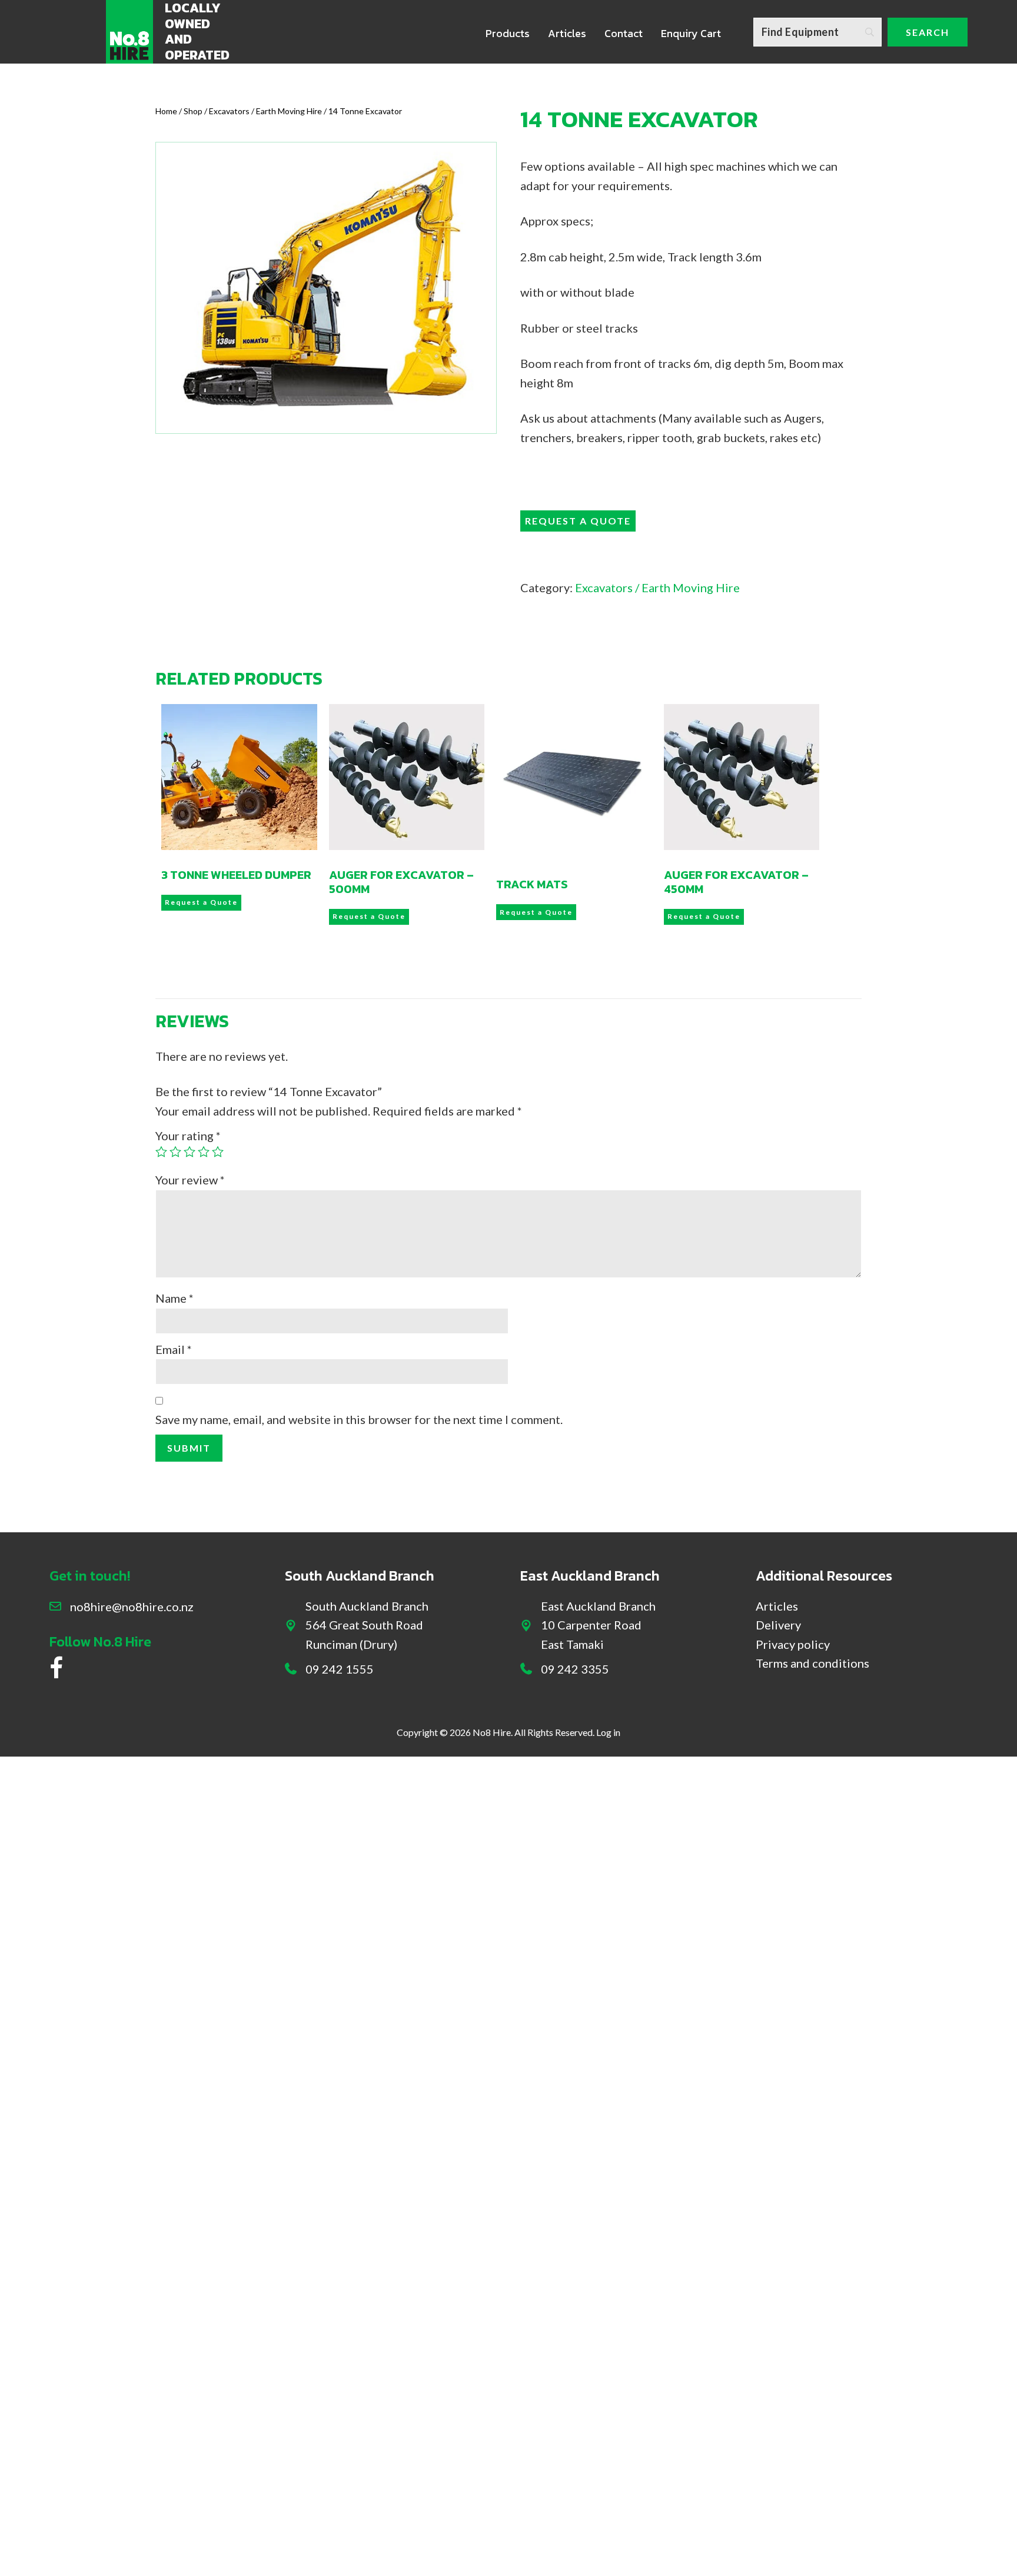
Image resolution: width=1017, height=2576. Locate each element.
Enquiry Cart (691, 33)
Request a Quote (578, 521)
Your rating (188, 1136)
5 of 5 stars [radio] (218, 1151)
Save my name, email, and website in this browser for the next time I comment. (359, 1419)
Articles (567, 33)
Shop (193, 111)
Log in (608, 1732)
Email (174, 1349)
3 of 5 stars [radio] (190, 1151)
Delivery (778, 1625)
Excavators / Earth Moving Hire (265, 111)
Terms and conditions (812, 1663)
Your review (190, 1180)
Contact (624, 33)
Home (166, 111)
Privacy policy (793, 1644)
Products (508, 33)
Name (175, 1298)
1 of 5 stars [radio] (161, 1151)
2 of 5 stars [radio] (175, 1151)
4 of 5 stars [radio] (204, 1151)
